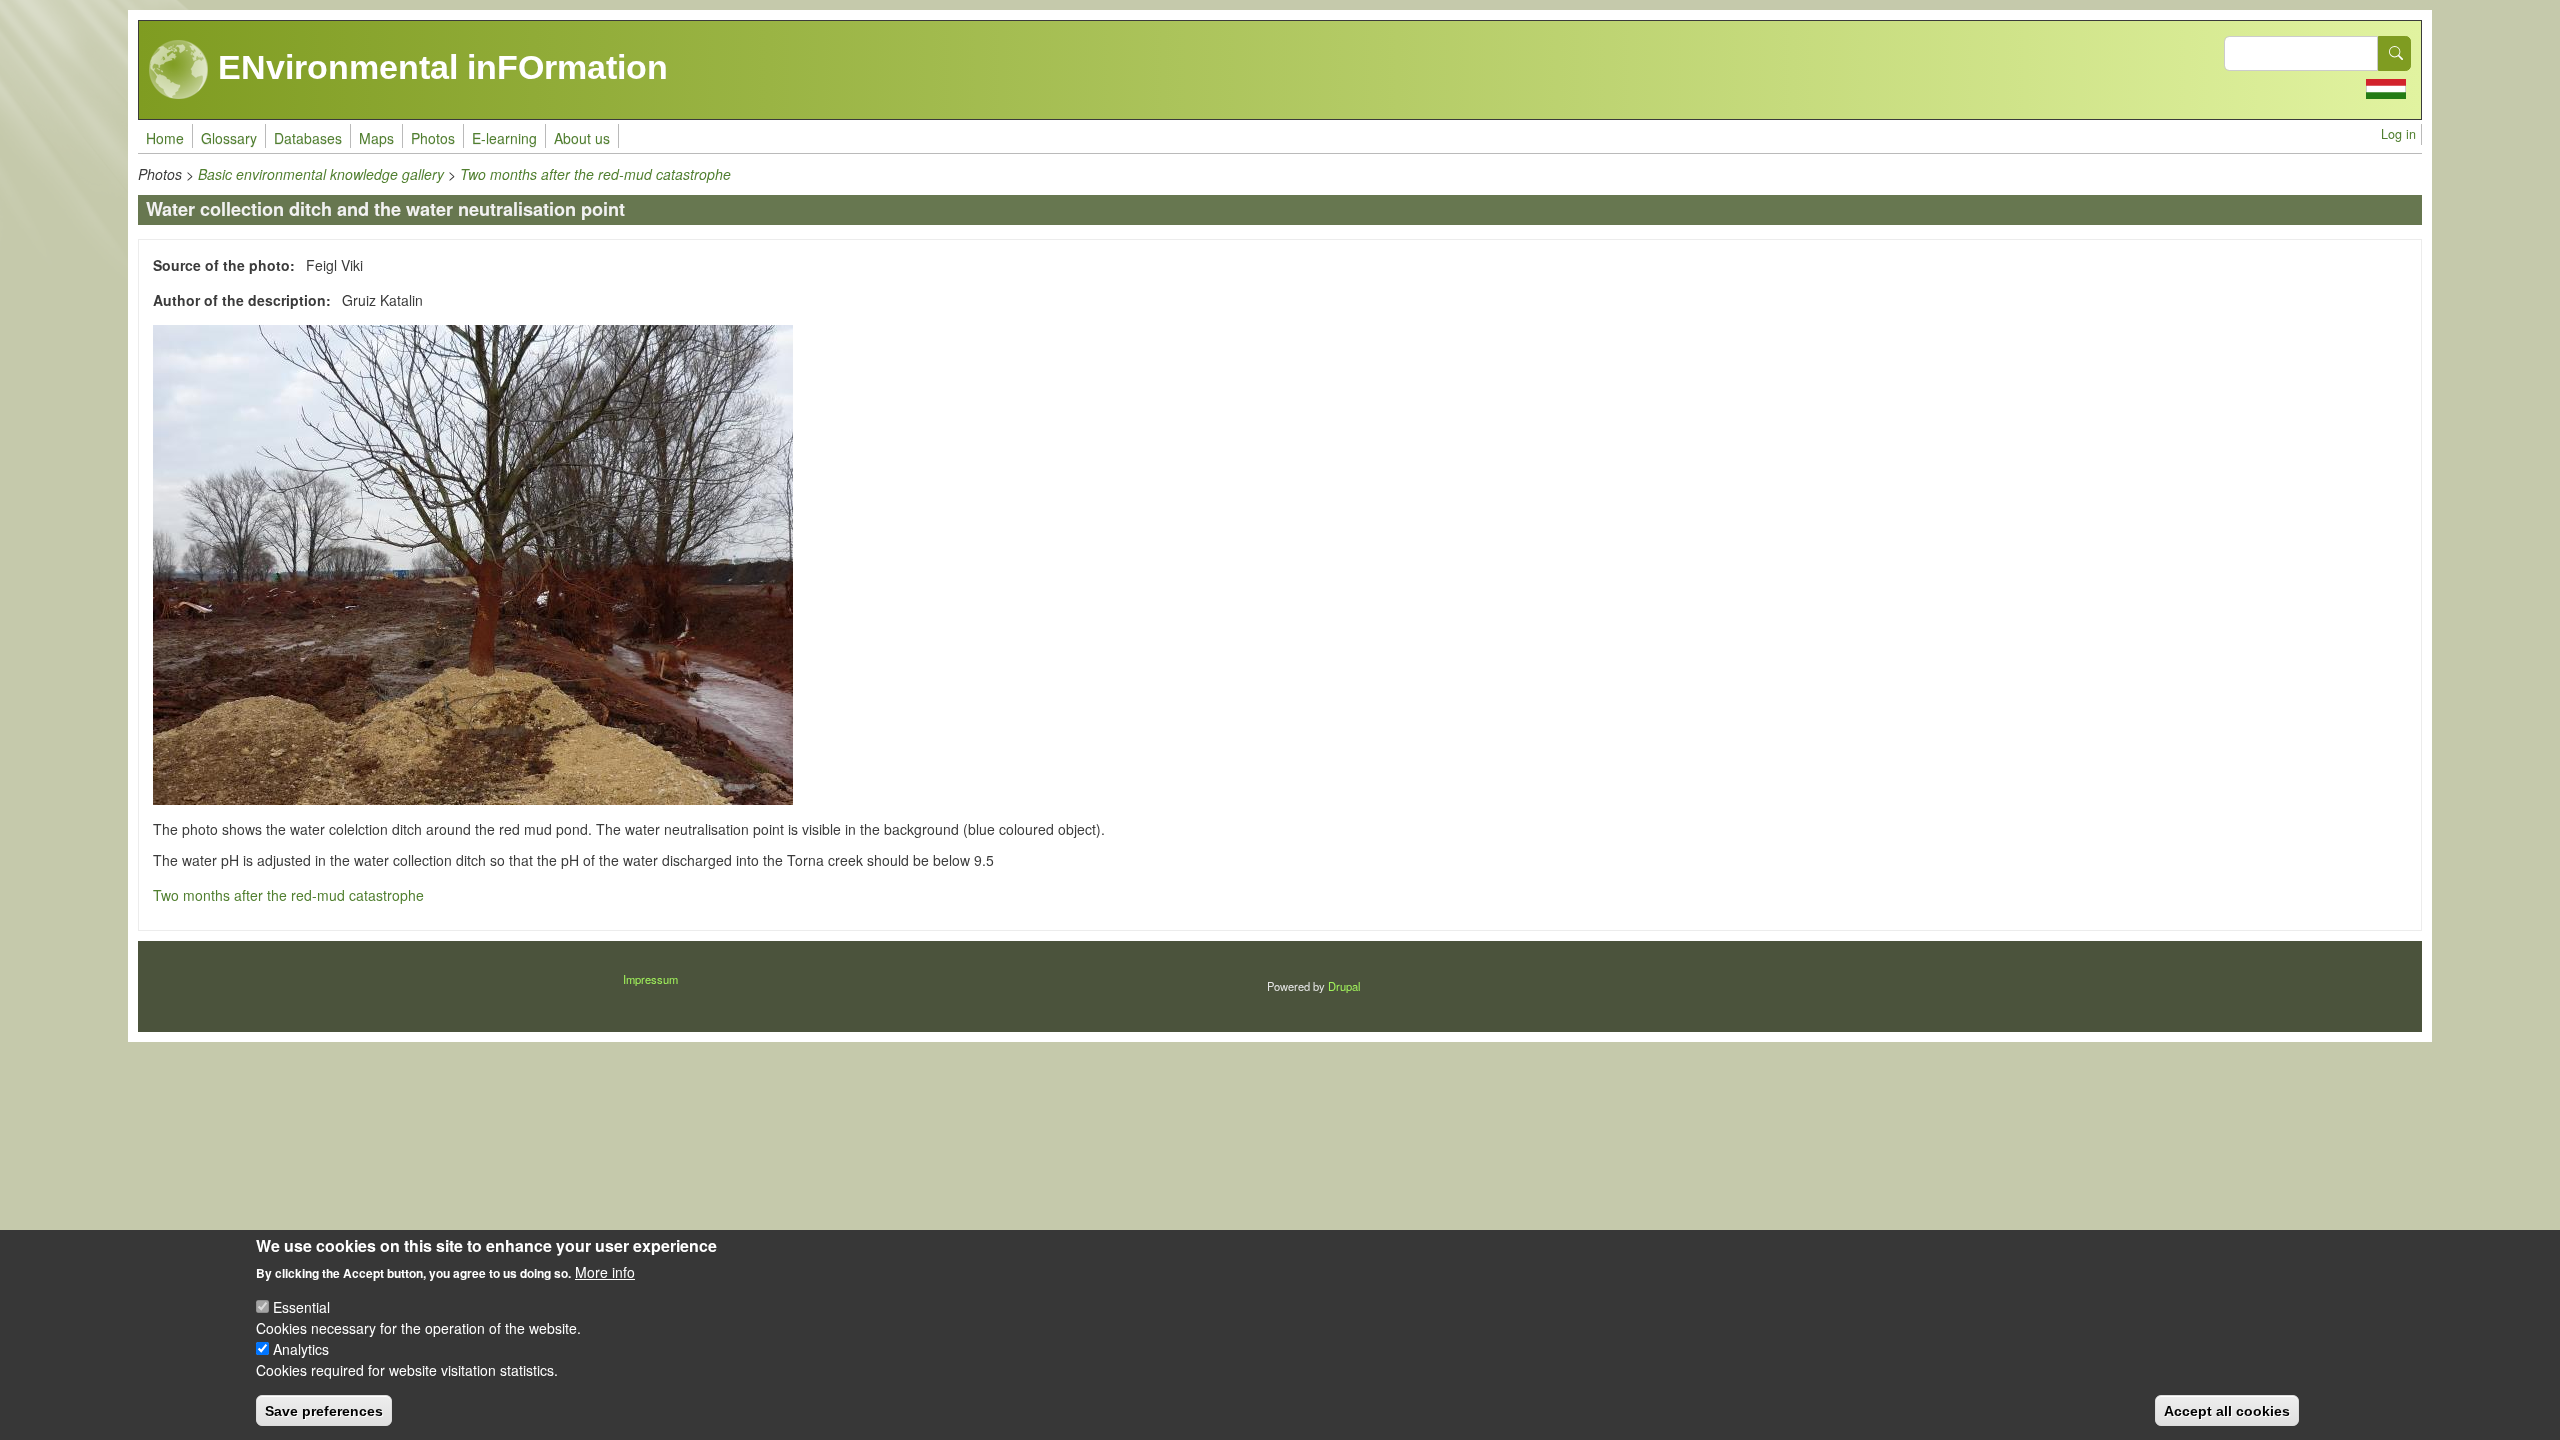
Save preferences (324, 1410)
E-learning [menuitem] (504, 138)
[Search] (2395, 53)
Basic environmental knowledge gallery (321, 174)
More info (605, 1272)
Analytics (301, 1349)
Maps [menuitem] (376, 138)
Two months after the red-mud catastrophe (595, 174)
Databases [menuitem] (308, 138)
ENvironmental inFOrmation (438, 67)
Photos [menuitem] (433, 138)
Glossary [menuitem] (229, 138)
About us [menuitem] (582, 138)
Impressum (650, 979)
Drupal (1344, 986)
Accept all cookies (2227, 1410)
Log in (2398, 134)
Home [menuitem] (165, 138)
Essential (301, 1307)
